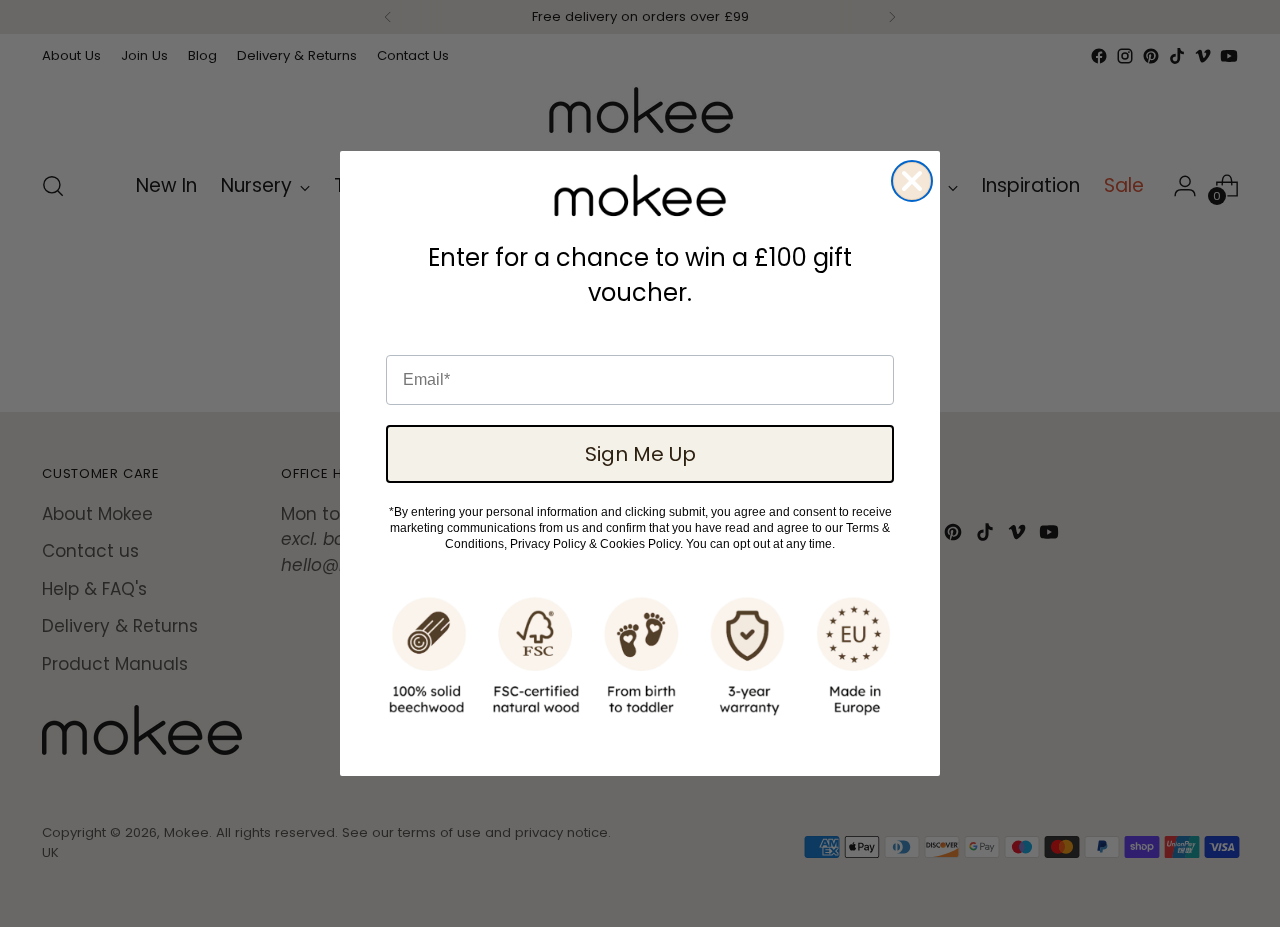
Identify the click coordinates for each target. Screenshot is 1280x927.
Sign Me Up (640, 454)
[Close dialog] (912, 181)
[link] (640, 196)
